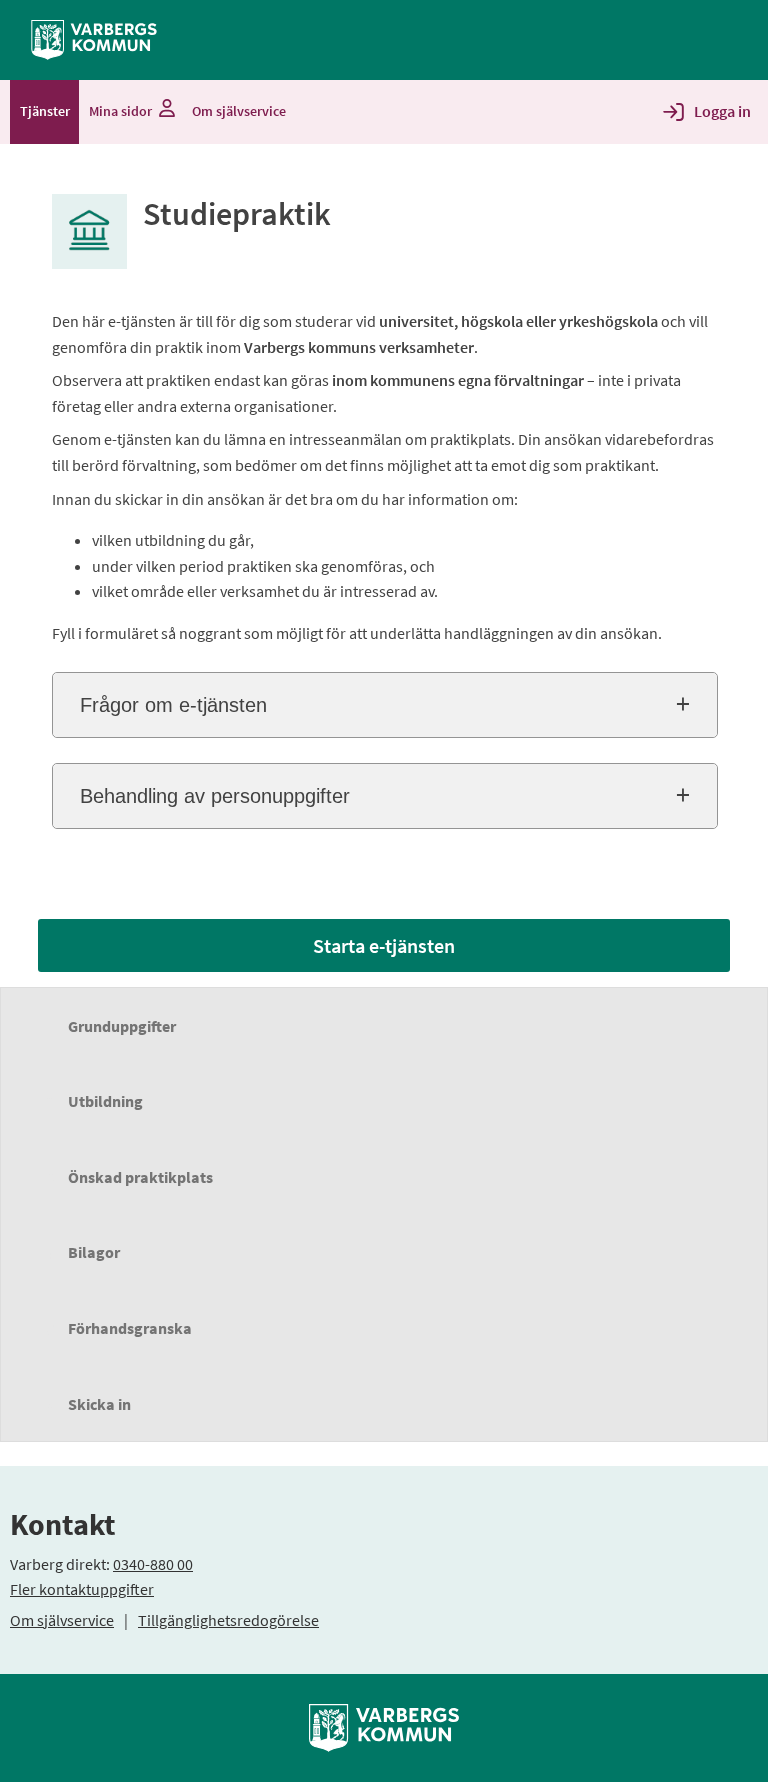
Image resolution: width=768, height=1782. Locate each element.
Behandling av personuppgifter (215, 796)
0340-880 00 (153, 1564)
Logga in (722, 111)
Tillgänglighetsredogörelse (228, 1620)
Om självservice (62, 1620)
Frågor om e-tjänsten (173, 705)
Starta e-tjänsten (384, 945)
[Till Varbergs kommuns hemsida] (384, 1726)
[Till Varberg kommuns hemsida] (94, 38)
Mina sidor (120, 111)
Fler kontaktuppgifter (82, 1589)
